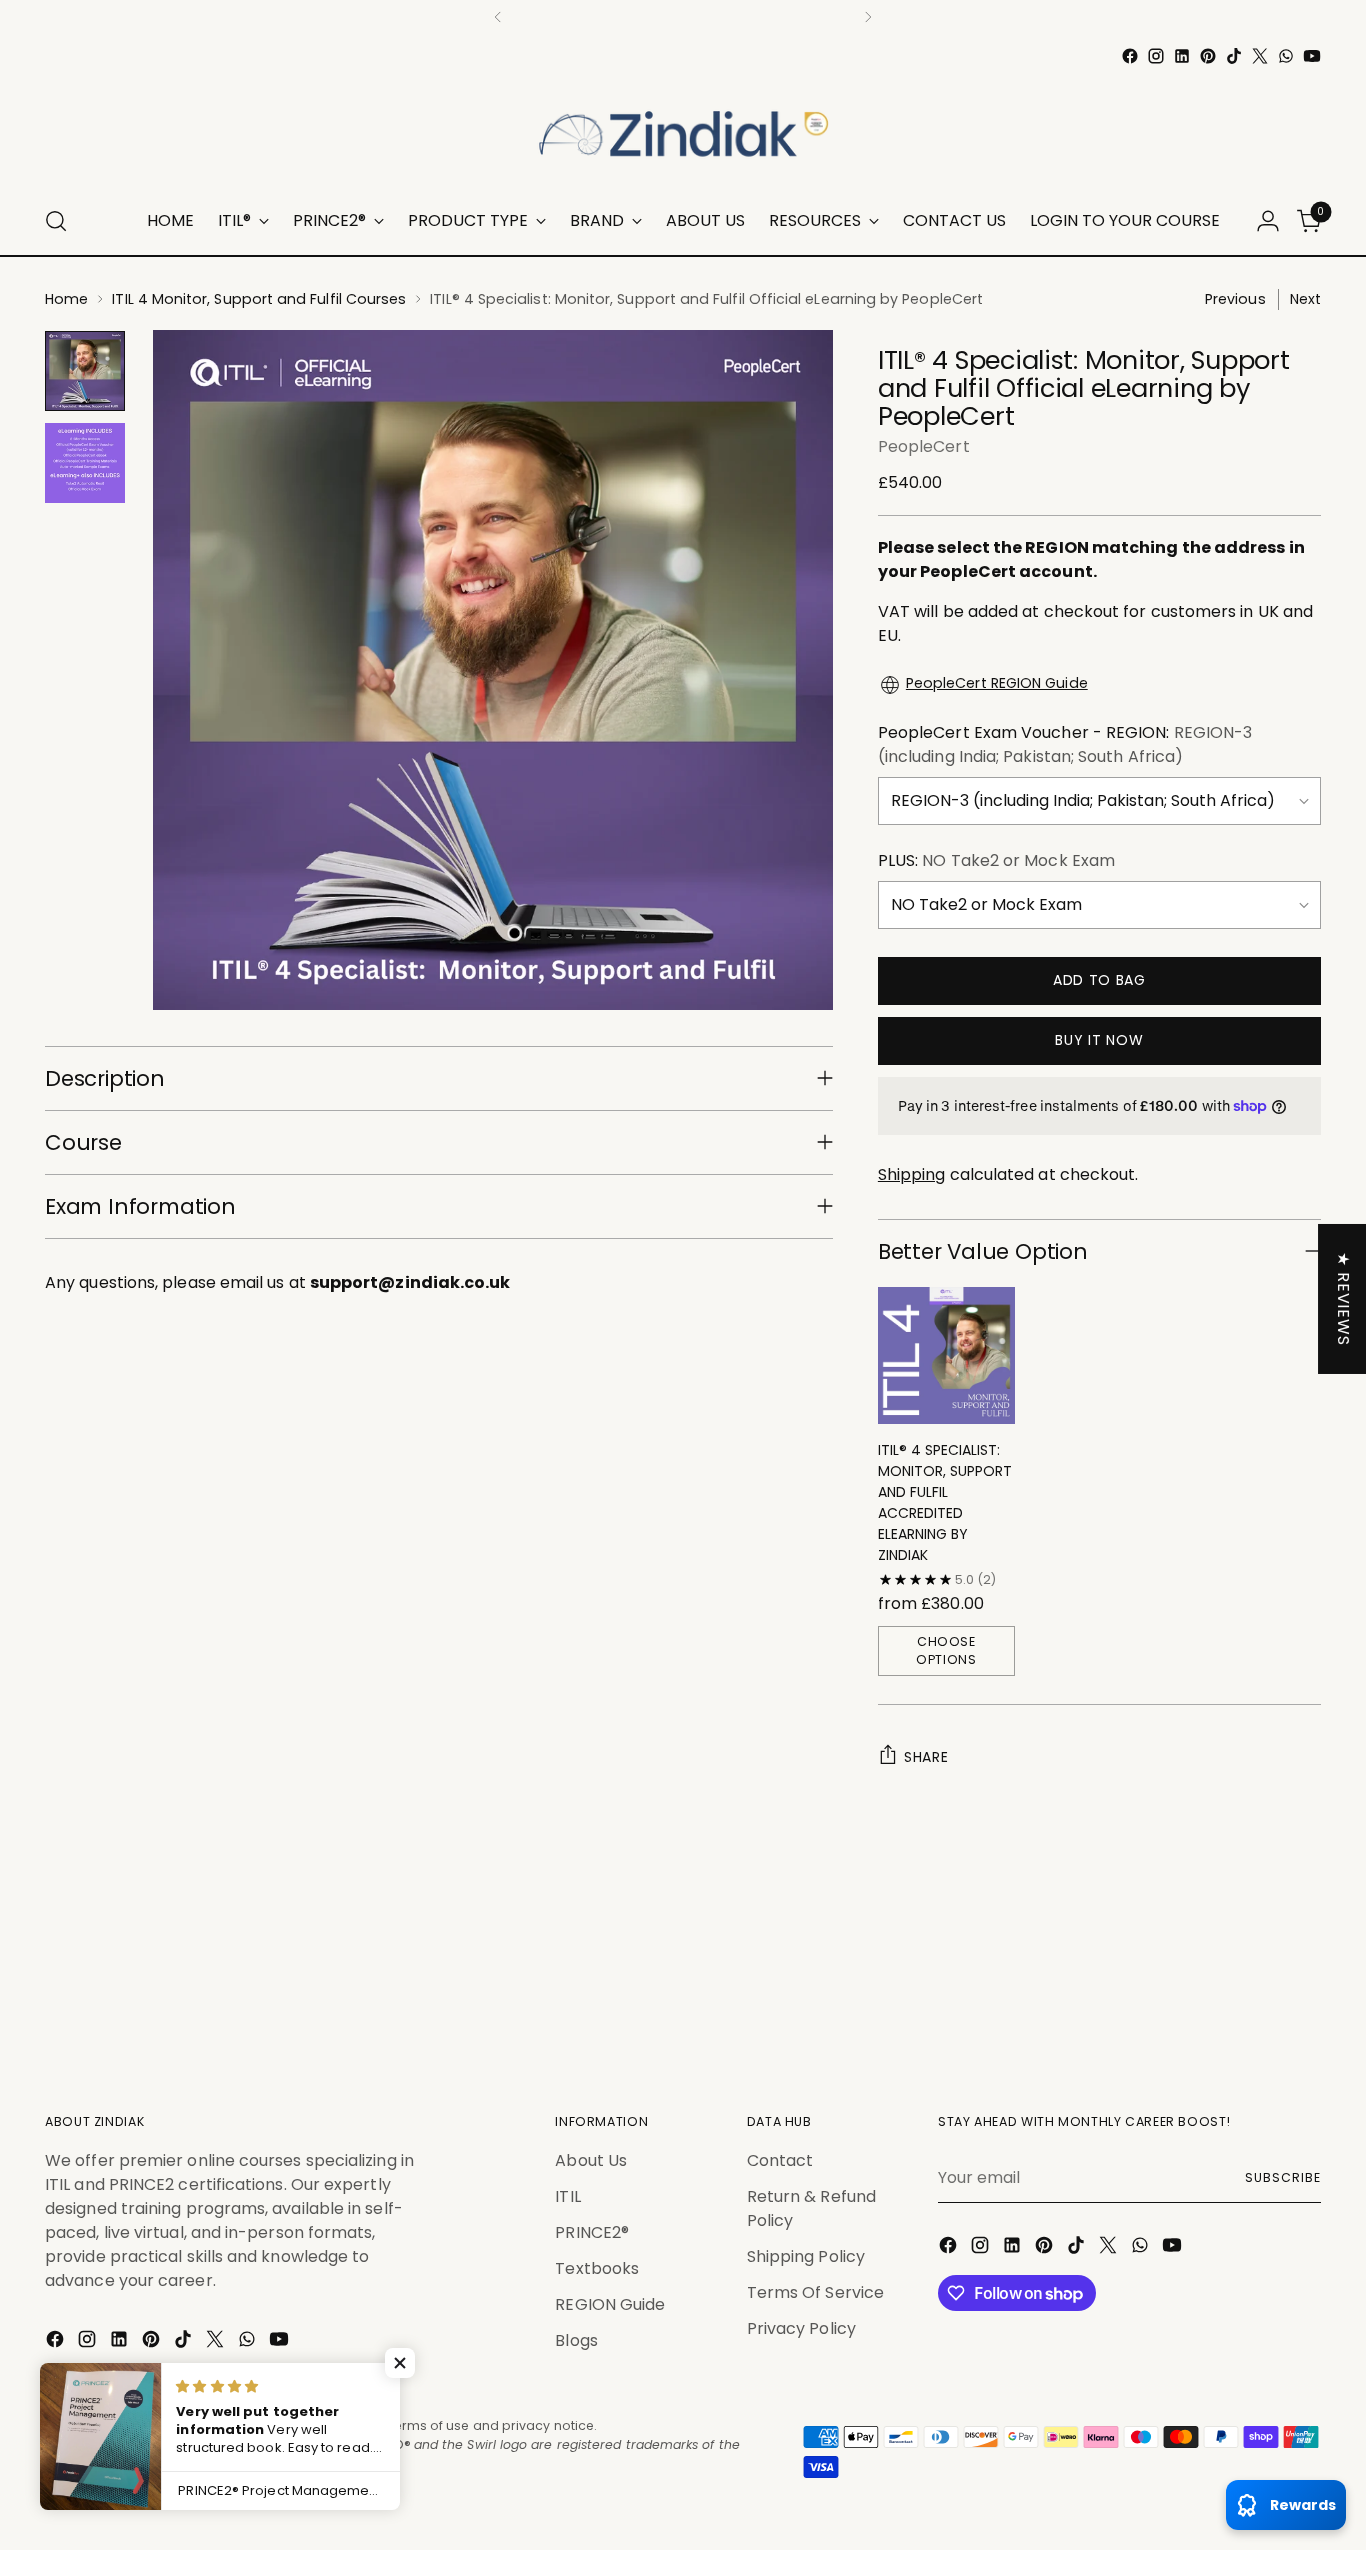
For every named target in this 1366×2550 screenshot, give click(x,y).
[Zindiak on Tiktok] (1234, 56)
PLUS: (996, 860)
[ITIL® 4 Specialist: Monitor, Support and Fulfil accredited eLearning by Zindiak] (946, 1355)
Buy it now (1099, 1040)
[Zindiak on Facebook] (1130, 56)
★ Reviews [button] (1343, 1298)
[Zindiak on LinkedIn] (1182, 56)
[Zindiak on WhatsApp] (1286, 56)
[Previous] (498, 17)
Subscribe (1282, 2177)
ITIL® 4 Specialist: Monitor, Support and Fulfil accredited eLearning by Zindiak (945, 1502)
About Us (591, 2160)
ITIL (567, 2196)
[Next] (868, 17)
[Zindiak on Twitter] (1260, 56)
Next (1305, 299)
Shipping (912, 1174)
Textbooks (597, 2268)
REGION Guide (610, 2304)
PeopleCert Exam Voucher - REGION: (1065, 744)
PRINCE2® (592, 2232)
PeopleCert (924, 446)
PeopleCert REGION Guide (997, 683)
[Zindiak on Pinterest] (1208, 56)
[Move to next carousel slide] (1304, 2000)
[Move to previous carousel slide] (1258, 2001)
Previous (1235, 299)
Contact (780, 2160)
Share (926, 1757)
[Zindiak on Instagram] (1156, 56)
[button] (400, 2363)
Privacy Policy (801, 2328)
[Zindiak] (683, 128)
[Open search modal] (56, 221)
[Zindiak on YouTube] (1312, 56)
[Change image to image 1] (85, 371)
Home (66, 299)
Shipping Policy (806, 2256)
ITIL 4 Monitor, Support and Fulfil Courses (259, 299)
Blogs (576, 2340)
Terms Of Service (815, 2292)
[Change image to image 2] (85, 463)
